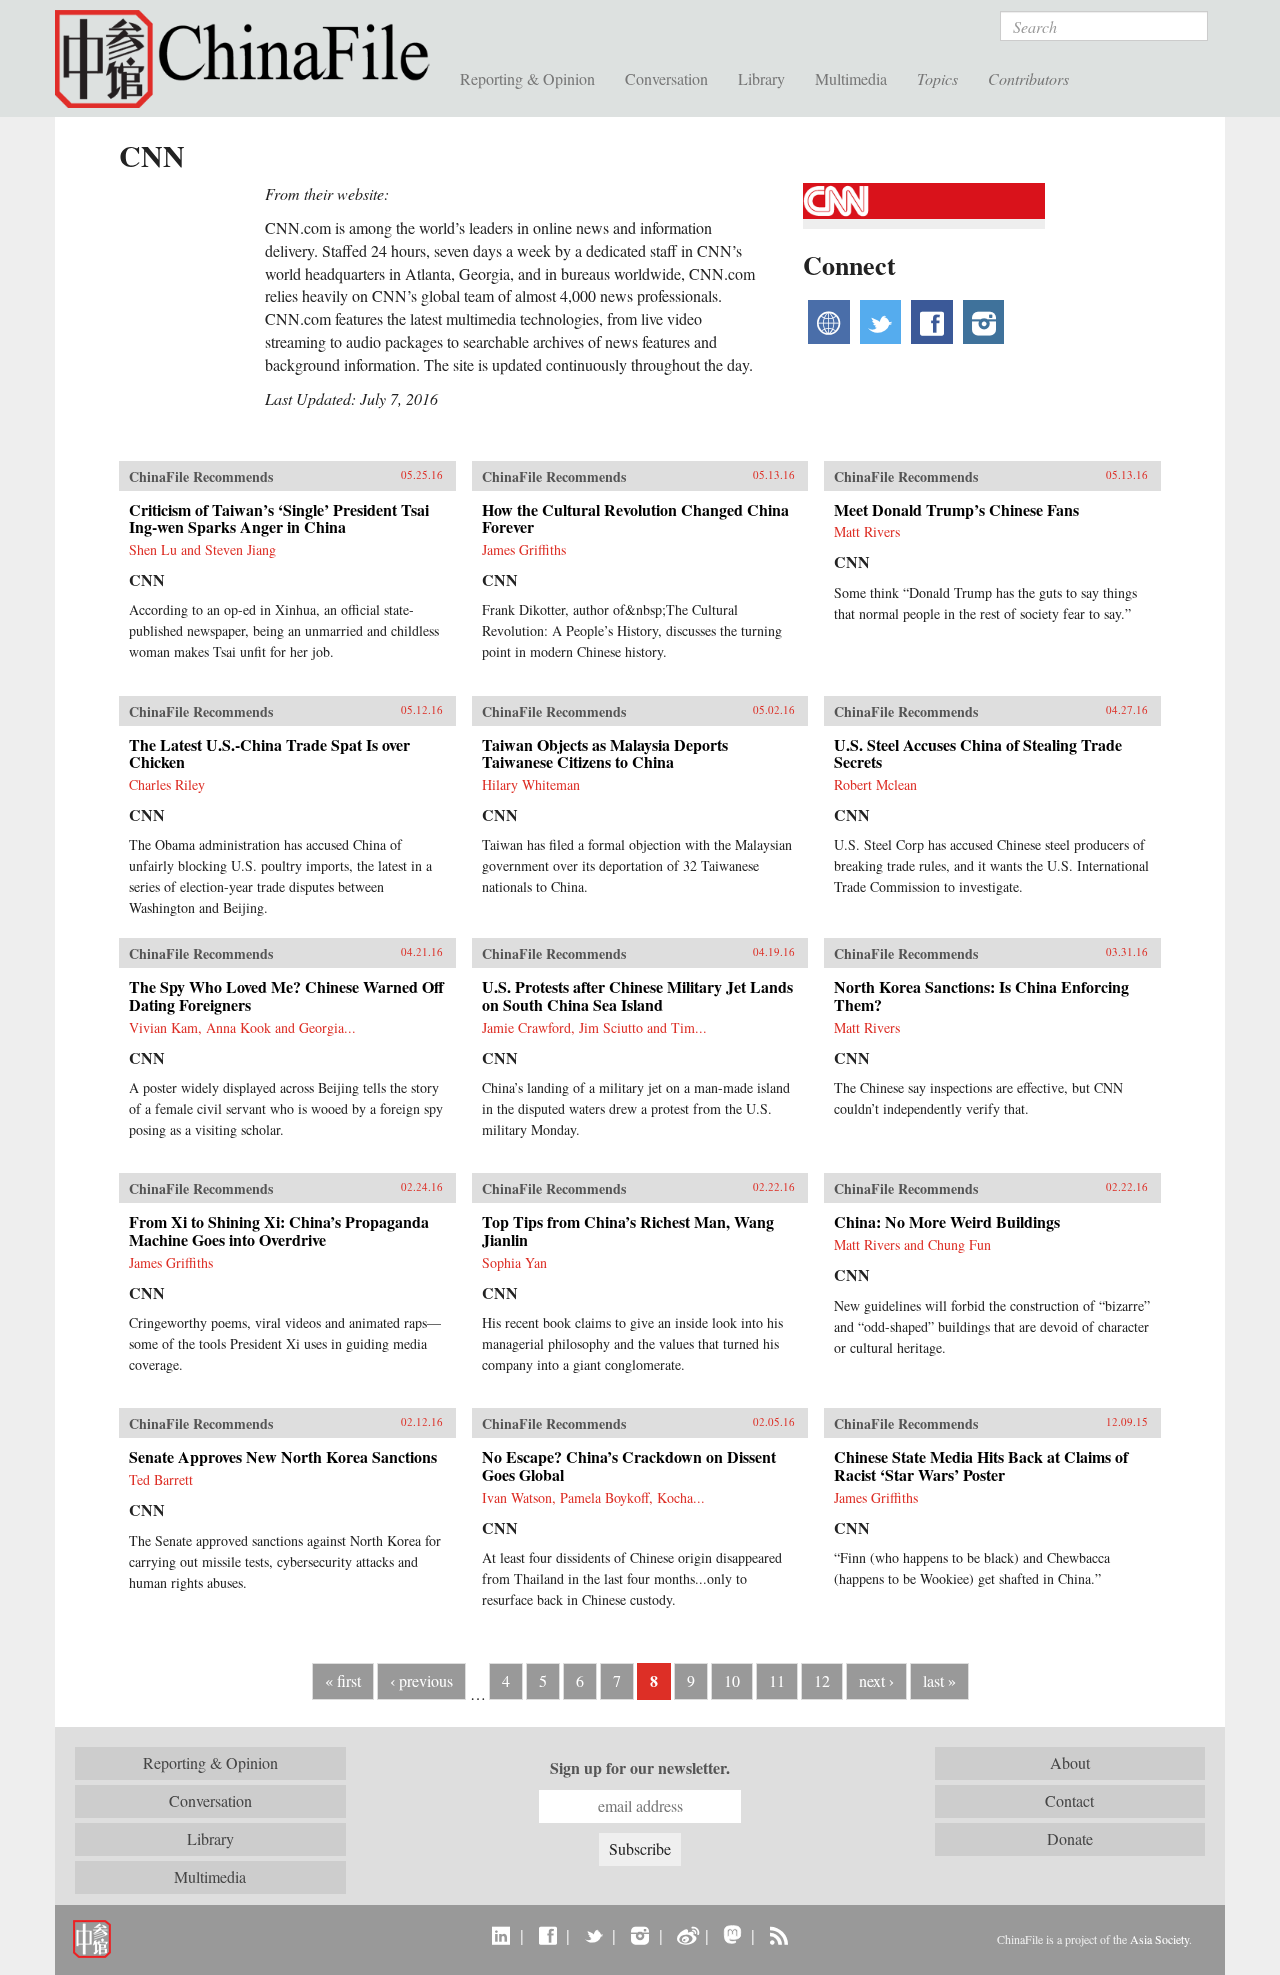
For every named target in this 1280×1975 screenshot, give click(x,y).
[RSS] (778, 1935)
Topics (937, 78)
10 (732, 1680)
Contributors (1028, 78)
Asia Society (1159, 1939)
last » (939, 1680)
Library (761, 78)
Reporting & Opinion (527, 78)
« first (343, 1680)
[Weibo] (686, 1935)
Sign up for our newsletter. (640, 1768)
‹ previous (421, 1680)
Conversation (666, 78)
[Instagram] (639, 1935)
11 (777, 1680)
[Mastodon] (732, 1935)
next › (876, 1680)
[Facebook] (547, 1935)
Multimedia (851, 78)
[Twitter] (593, 1935)
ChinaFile (250, 60)
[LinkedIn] (501, 1935)
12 (822, 1680)
